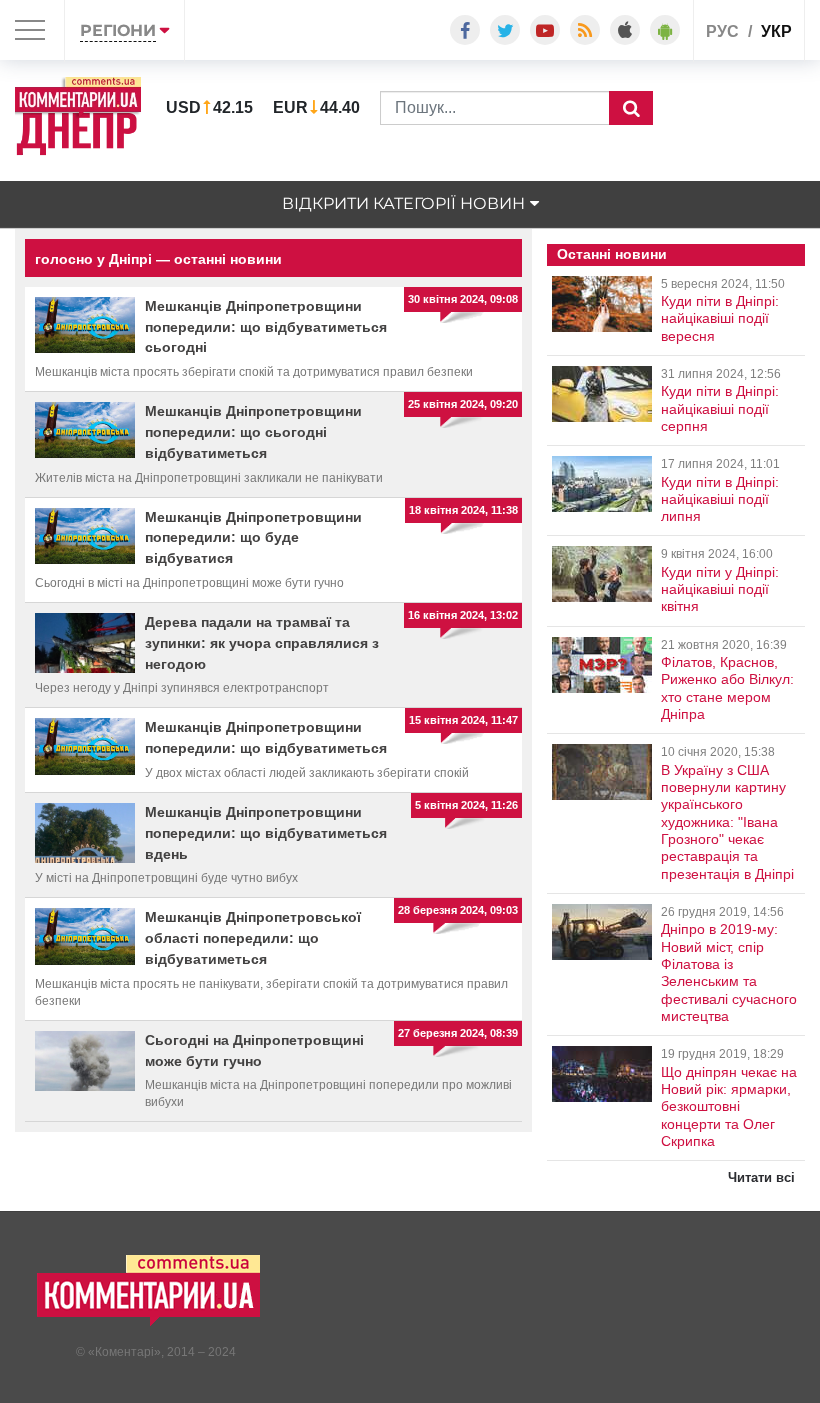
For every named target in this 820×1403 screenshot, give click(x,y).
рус (722, 31)
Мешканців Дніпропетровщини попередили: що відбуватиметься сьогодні (266, 327)
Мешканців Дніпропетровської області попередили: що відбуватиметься (253, 938)
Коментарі (124, 1352)
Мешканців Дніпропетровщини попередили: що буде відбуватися (253, 538)
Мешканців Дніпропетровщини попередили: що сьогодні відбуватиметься (253, 432)
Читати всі (761, 1177)
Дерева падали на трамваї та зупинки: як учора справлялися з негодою (262, 643)
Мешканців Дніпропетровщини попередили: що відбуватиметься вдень (266, 833)
